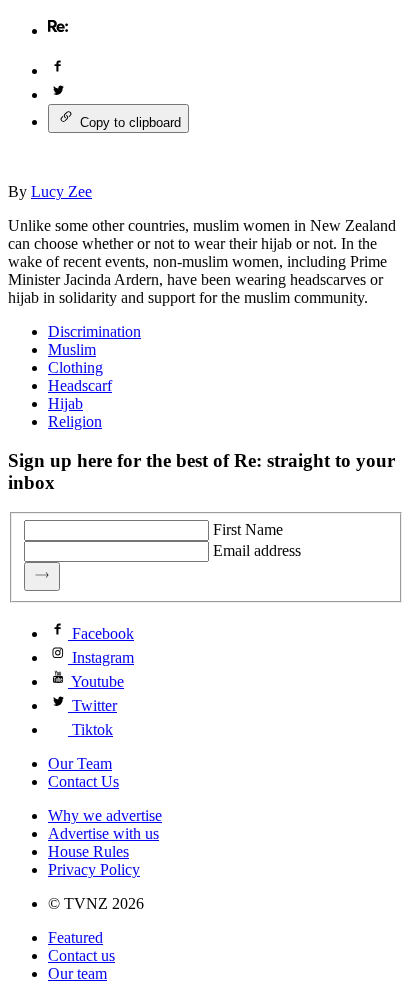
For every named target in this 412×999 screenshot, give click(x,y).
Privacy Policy (94, 869)
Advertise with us (103, 833)
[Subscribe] (42, 576)
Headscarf (80, 385)
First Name (248, 529)
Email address (257, 550)
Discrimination (94, 331)
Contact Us (83, 781)
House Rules (88, 851)
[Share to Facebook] (58, 70)
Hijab (65, 403)
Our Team (80, 763)
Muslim (72, 349)
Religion (75, 421)
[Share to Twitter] (58, 94)
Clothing (75, 367)
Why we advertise (105, 815)
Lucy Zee (61, 191)
